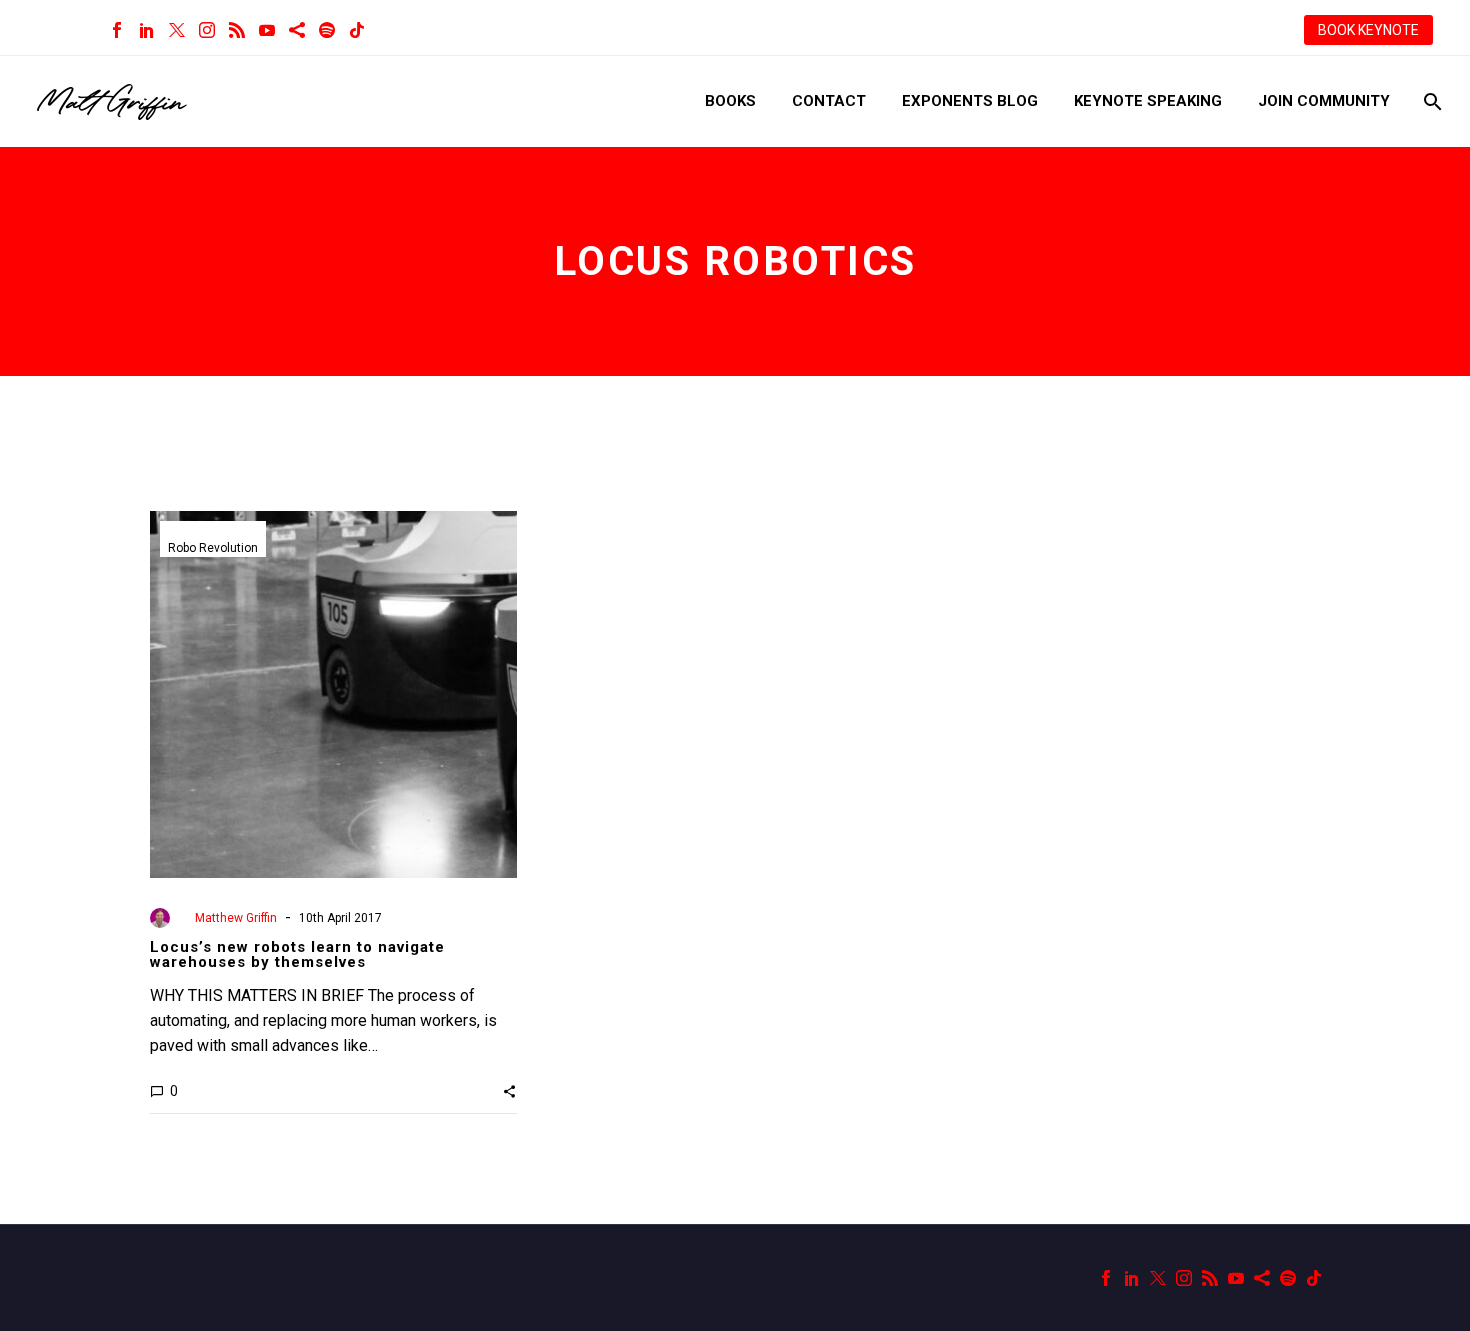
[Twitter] (177, 30)
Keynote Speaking (1148, 101)
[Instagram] (207, 30)
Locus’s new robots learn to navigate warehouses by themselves (297, 954)
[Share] (297, 30)
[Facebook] (117, 30)
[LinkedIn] (147, 30)
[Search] (1430, 101)
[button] (509, 1091)
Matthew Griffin (236, 918)
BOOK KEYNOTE (1368, 30)
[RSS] (237, 30)
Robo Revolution (213, 548)
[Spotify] (327, 30)
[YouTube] (267, 30)
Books (730, 101)
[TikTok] (357, 30)
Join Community (1324, 101)
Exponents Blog (970, 101)
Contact (829, 101)
